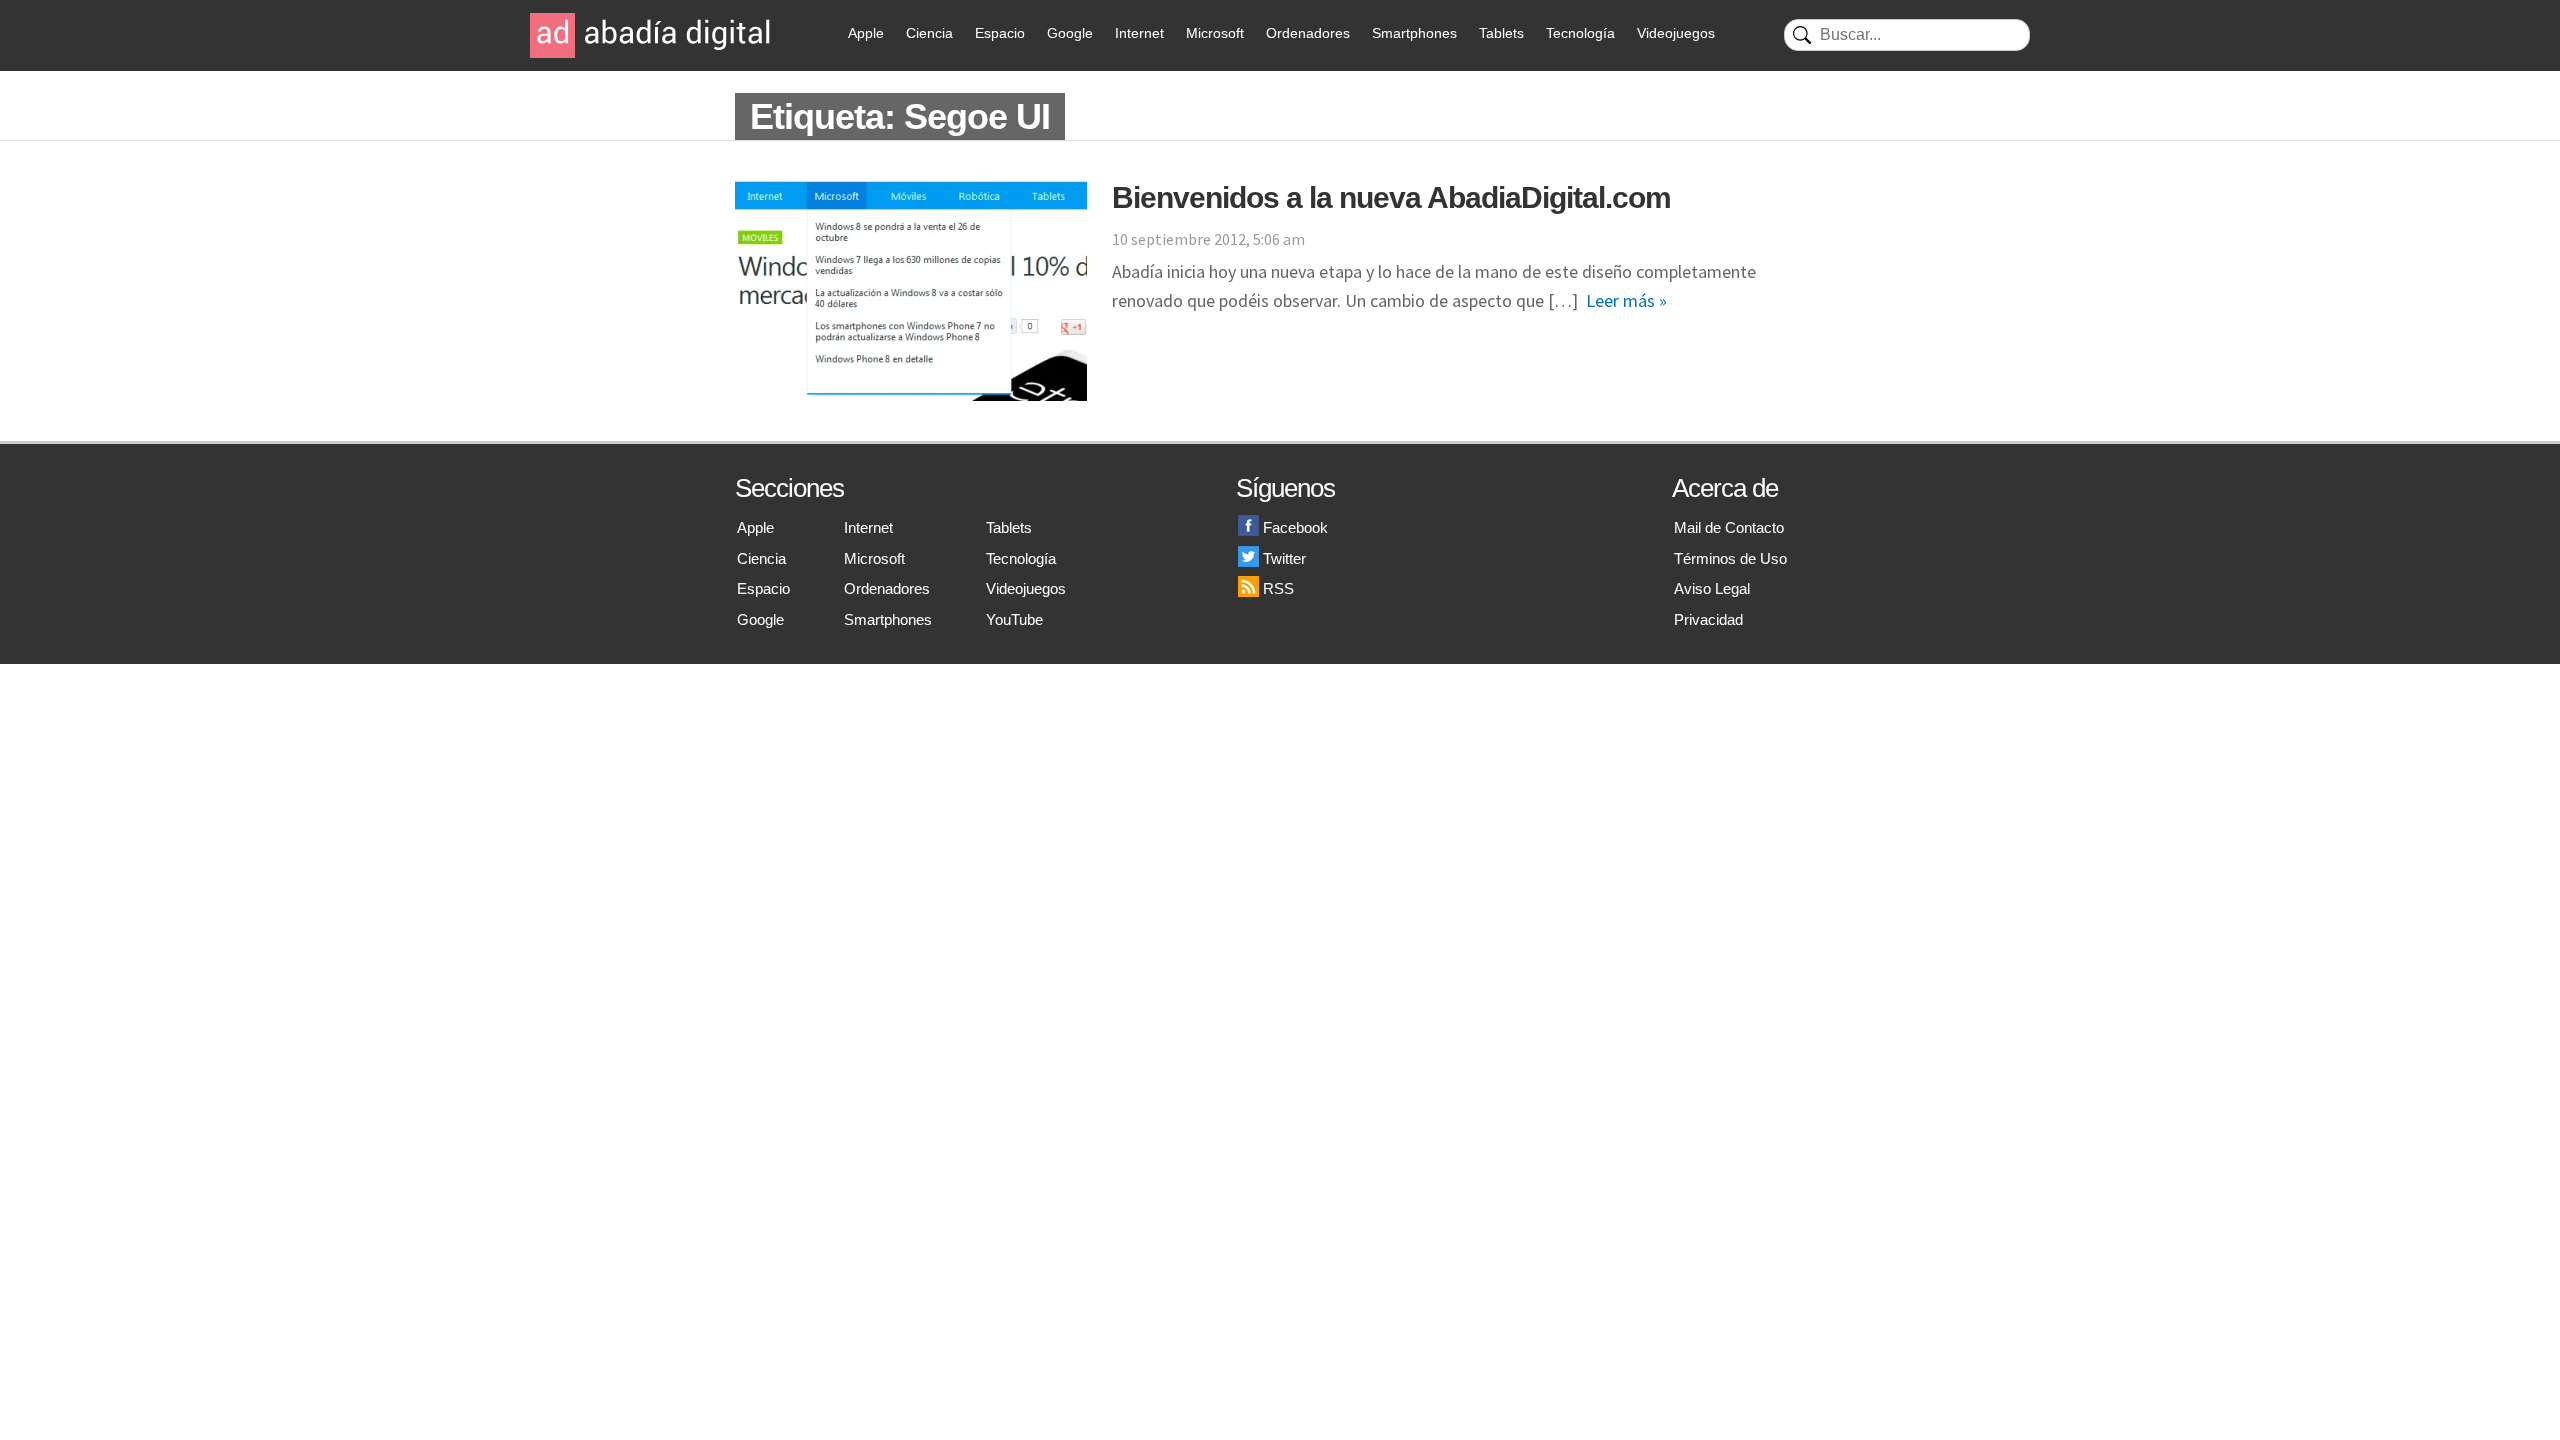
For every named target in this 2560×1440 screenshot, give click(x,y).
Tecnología (1580, 33)
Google (1070, 33)
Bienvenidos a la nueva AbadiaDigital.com (1391, 197)
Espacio (1000, 33)
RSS (1278, 588)
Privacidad (1708, 619)
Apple (866, 33)
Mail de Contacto (1729, 527)
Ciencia (929, 33)
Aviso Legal (1712, 588)
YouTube (1014, 619)
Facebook (1295, 527)
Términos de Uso (1730, 558)
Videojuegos (1676, 33)
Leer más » (1626, 300)
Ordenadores (1308, 33)
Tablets (1501, 33)
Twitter (1284, 558)
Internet (1139, 33)
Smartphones (1414, 33)
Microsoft (1215, 33)
